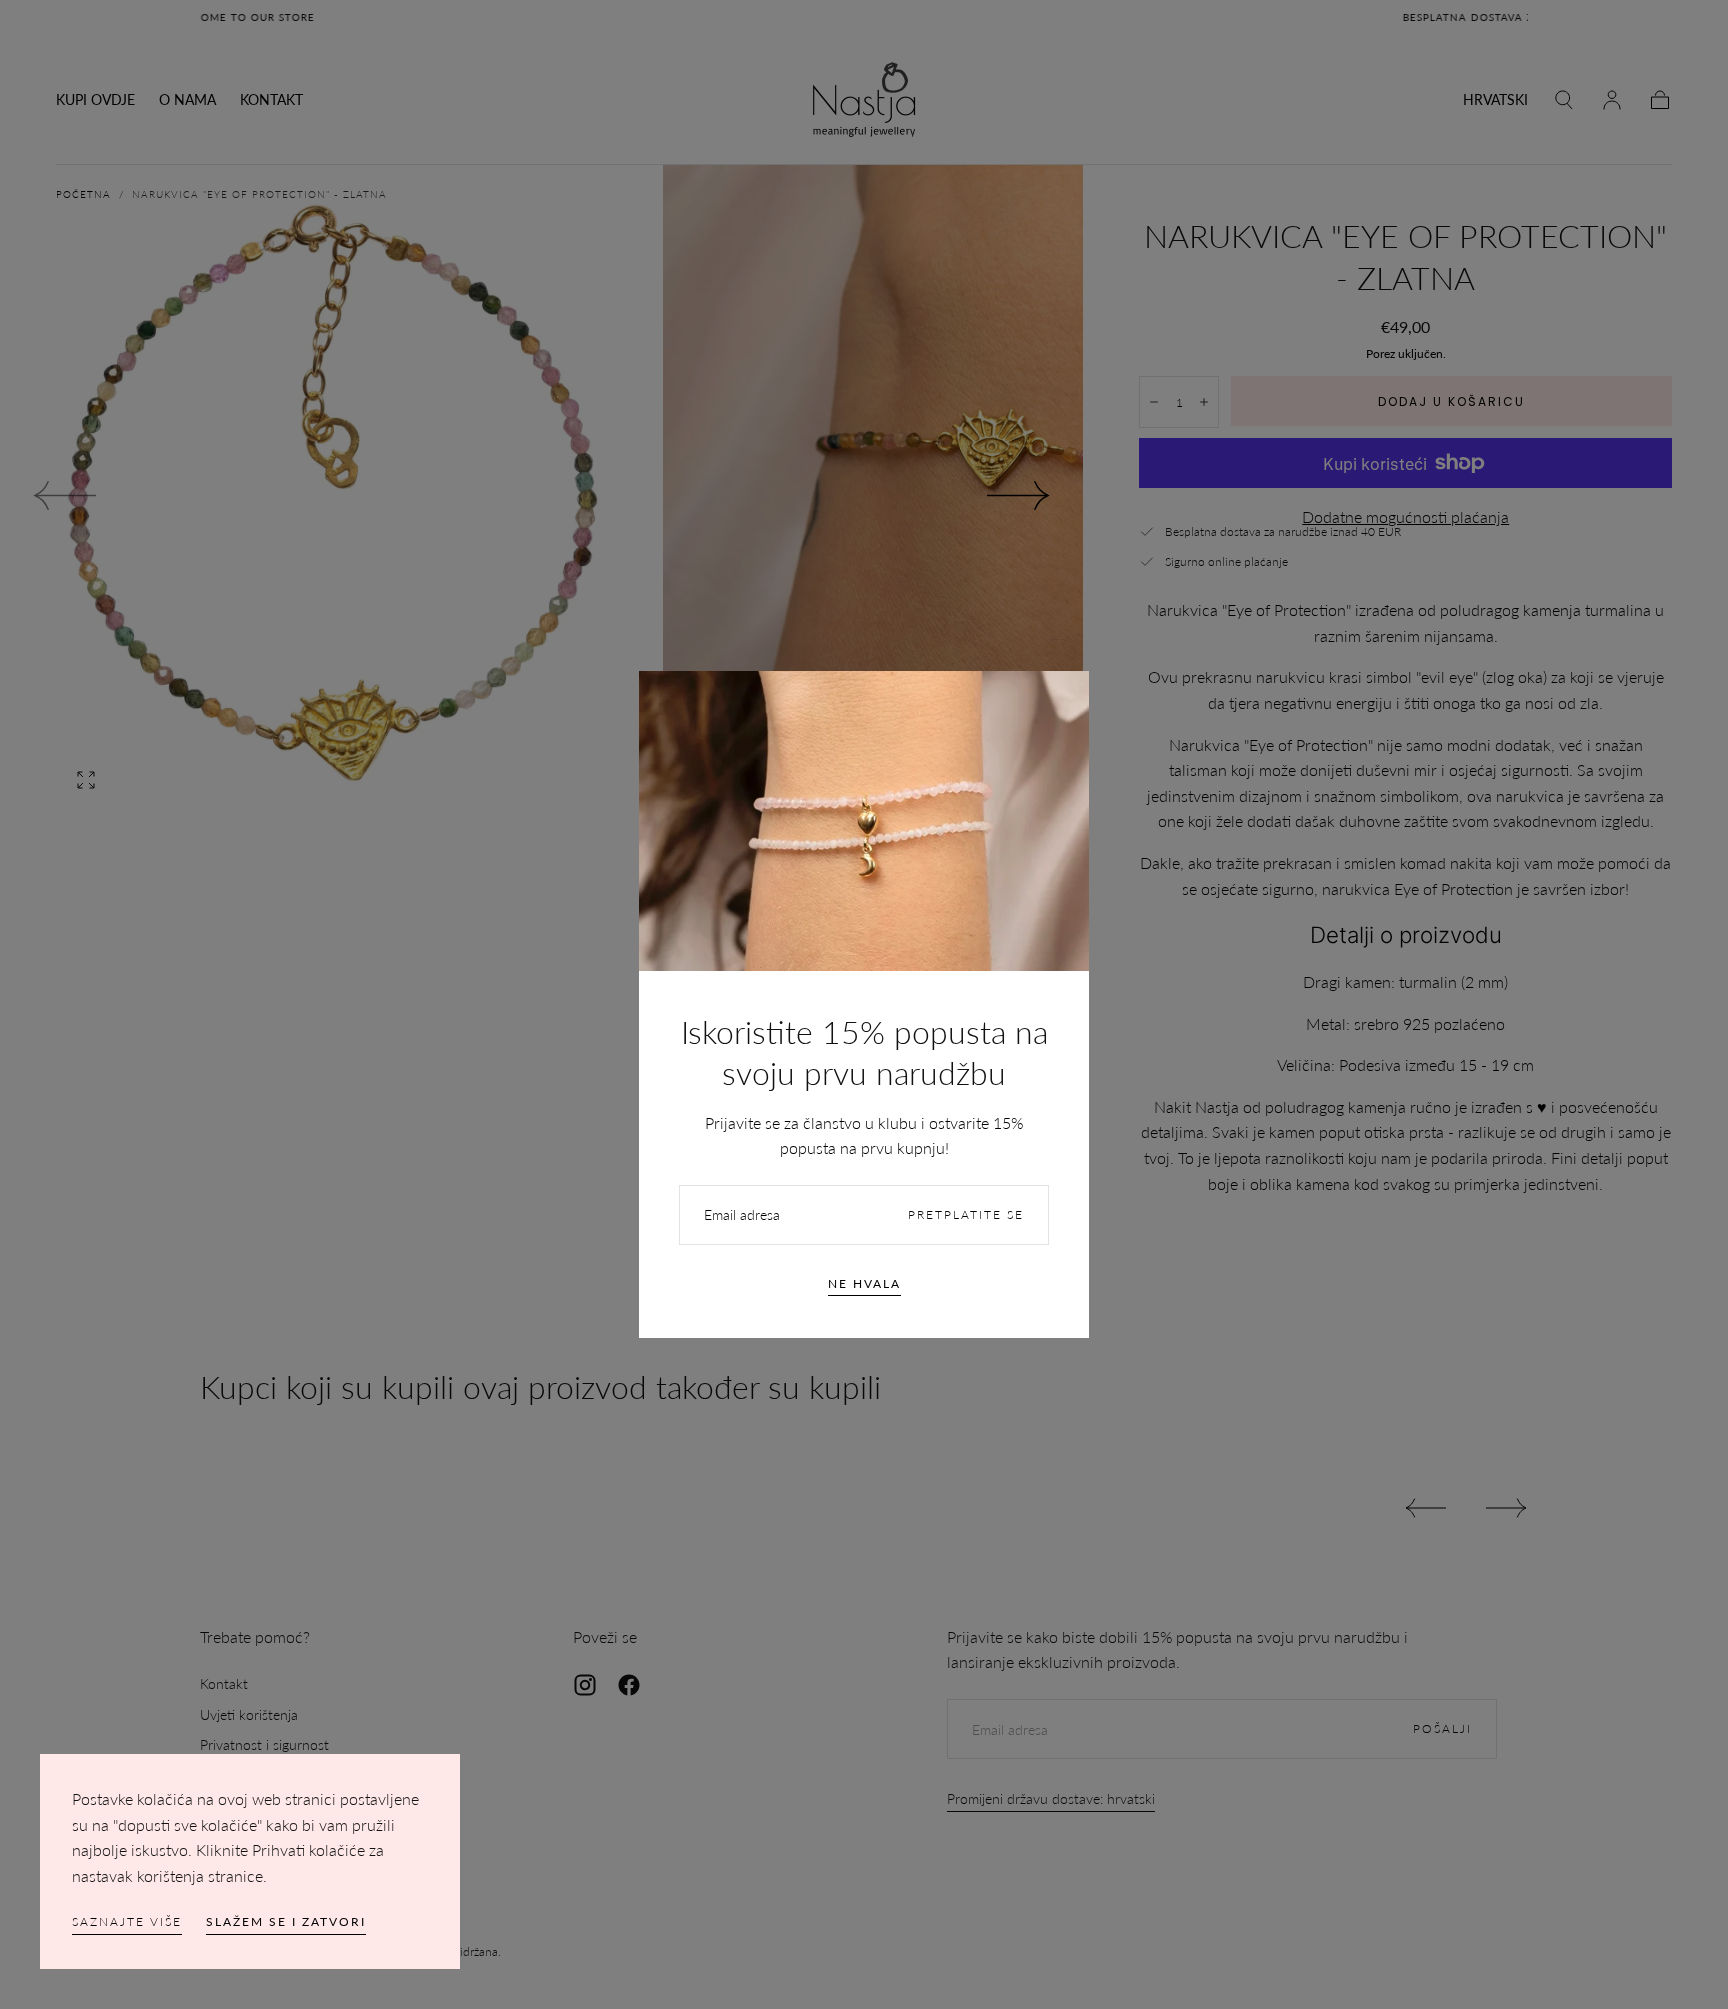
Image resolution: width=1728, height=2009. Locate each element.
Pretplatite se (966, 1214)
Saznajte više (127, 1921)
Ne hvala (864, 1283)
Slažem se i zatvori (286, 1921)
